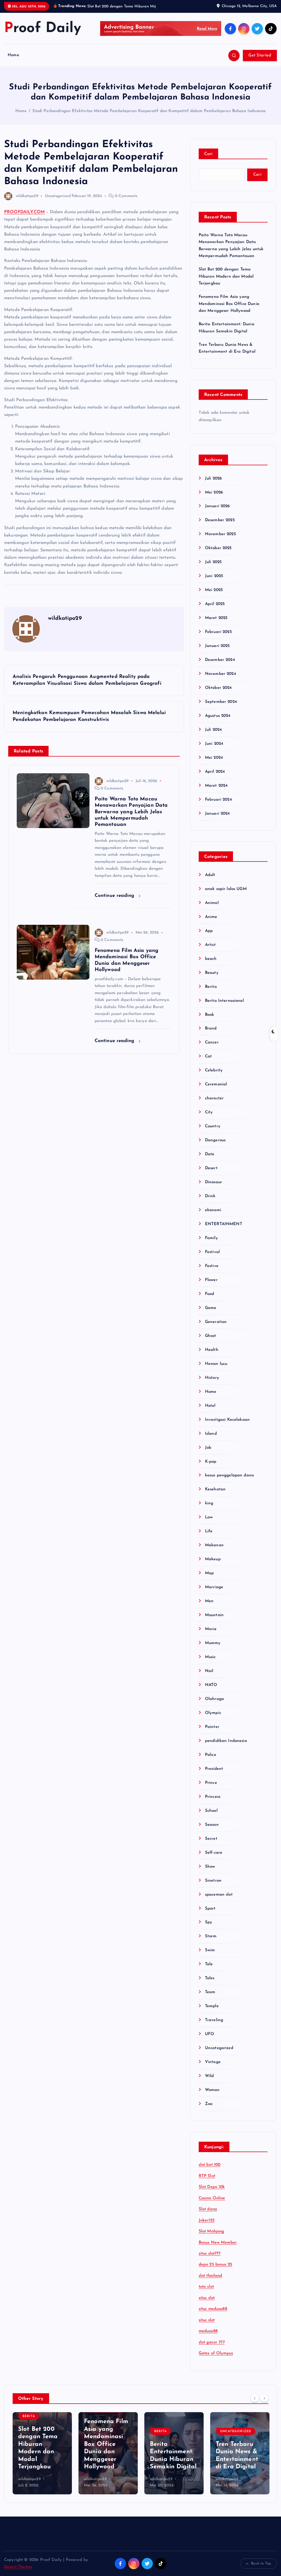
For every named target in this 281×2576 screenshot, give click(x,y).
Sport (210, 1915)
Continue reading (115, 902)
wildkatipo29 (27, 202)
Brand (211, 1035)
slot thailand (210, 2282)
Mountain (214, 1621)
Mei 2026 (214, 499)
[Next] (264, 2404)
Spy (209, 1929)
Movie (211, 1635)
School (211, 1817)
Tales (210, 1985)
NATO (211, 1691)
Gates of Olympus (216, 2360)
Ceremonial (216, 1091)
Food (210, 1300)
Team (210, 1999)
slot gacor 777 (212, 2349)
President (214, 1775)
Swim (210, 1957)
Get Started (260, 62)
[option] (42, 2460)
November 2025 (220, 541)
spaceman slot (219, 1901)
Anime (211, 923)
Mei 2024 (214, 764)
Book (210, 1021)
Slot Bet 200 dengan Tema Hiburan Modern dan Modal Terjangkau (226, 283)
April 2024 (215, 778)
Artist (210, 951)
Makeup (213, 1566)
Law (209, 1524)
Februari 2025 (218, 638)
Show (210, 1873)
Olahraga (214, 1705)
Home (13, 62)
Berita (211, 993)
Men (209, 1607)
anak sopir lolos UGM (226, 895)
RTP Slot (207, 2182)
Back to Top (261, 2570)
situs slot (207, 2304)
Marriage (214, 1594)
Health (212, 1356)
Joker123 (207, 2227)
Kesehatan (215, 1496)
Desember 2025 (220, 527)
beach (211, 965)
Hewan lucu (216, 1370)
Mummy (213, 1649)
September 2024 (221, 708)
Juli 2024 (213, 736)
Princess (213, 1803)
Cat (208, 1063)
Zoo (209, 2110)
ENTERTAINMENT (224, 1230)
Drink (210, 1203)
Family (211, 1244)
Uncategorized (58, 202)
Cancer (212, 1049)
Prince (211, 1789)
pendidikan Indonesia (226, 1747)
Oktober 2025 (218, 554)
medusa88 (208, 2338)
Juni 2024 (214, 750)
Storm (211, 1943)
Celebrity (214, 1077)
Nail (209, 1677)
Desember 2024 (220, 666)
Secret (211, 1845)
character (214, 1105)
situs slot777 (210, 2260)
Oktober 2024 (218, 694)
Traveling (214, 2026)
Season (212, 1831)
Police (211, 1761)
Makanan (214, 1552)
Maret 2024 (216, 792)
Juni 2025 (214, 582)
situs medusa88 (213, 2316)
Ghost (211, 1342)
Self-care (214, 1859)
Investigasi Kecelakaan (227, 1426)
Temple (212, 2012)
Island (211, 1440)
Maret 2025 (216, 624)
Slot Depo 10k (212, 2193)
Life (209, 1538)
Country (213, 1133)
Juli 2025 (213, 568)
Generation (216, 1328)
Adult (210, 881)
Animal (212, 909)
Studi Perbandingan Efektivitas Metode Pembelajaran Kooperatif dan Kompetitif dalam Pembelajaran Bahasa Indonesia (149, 117)
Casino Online (212, 2205)
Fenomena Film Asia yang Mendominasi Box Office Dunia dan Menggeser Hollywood (229, 310)
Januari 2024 (217, 820)
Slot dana (208, 2216)
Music (210, 1663)
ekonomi (213, 1216)
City (209, 1119)
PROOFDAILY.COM (24, 218)
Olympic (213, 1719)
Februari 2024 (218, 806)
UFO (210, 2040)
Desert (211, 1175)
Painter (212, 1733)
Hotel (210, 1412)
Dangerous (215, 1147)
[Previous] (255, 2404)
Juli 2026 (213, 485)
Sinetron (213, 1887)
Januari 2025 (217, 652)
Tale (209, 1971)
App (209, 937)
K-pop (211, 1468)
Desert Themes (18, 2573)
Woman (212, 2096)
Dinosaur (213, 1189)
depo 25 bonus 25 (215, 2271)
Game (211, 1314)
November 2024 (220, 680)
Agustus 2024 (218, 722)
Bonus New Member (218, 2249)
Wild (210, 2082)
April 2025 (215, 610)
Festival (212, 1258)
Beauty (212, 979)
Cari (208, 160)
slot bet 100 (210, 2171)
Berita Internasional (224, 1007)
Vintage (213, 2068)
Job (208, 1454)
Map (209, 1580)
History (212, 1384)
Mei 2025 (214, 596)
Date (210, 1161)
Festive (212, 1272)
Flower (211, 1286)
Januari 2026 (217, 513)
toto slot (206, 2293)
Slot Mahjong (211, 2238)
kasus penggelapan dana (229, 1482)
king (209, 1510)
